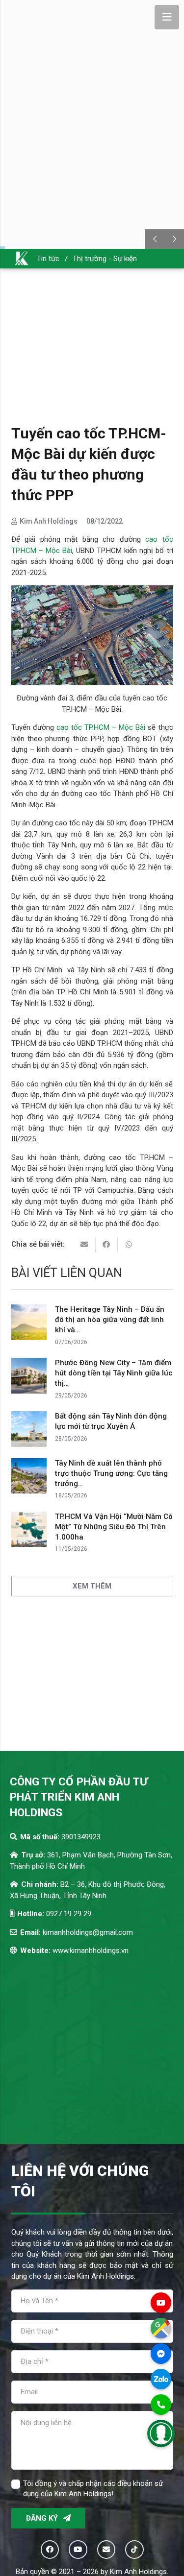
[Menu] (167, 17)
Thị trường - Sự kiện (105, 259)
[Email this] (85, 1245)
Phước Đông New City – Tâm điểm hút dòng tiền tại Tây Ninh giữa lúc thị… (114, 1373)
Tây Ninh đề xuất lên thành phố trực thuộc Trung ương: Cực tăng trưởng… (111, 1473)
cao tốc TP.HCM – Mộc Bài (101, 727)
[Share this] (107, 1245)
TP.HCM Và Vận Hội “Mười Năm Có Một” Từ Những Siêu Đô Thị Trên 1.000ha (114, 1527)
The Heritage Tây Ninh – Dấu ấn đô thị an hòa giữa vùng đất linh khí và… (110, 1320)
